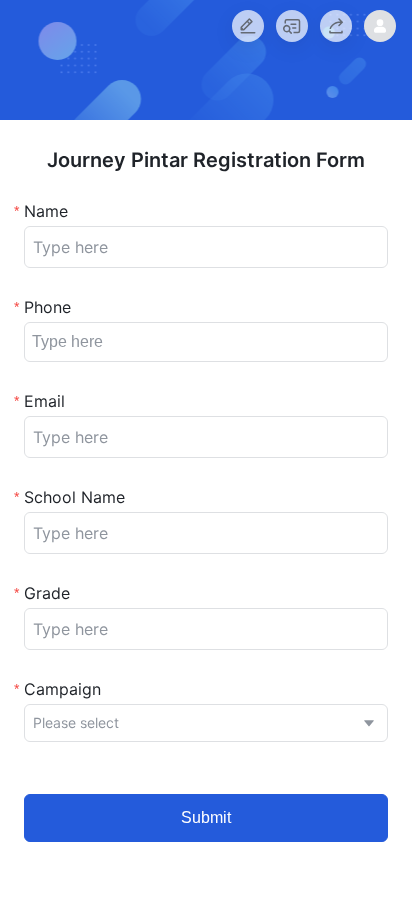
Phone (47, 307)
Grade (47, 593)
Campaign (62, 689)
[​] (206, 247)
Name (46, 211)
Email (44, 401)
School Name (74, 497)
